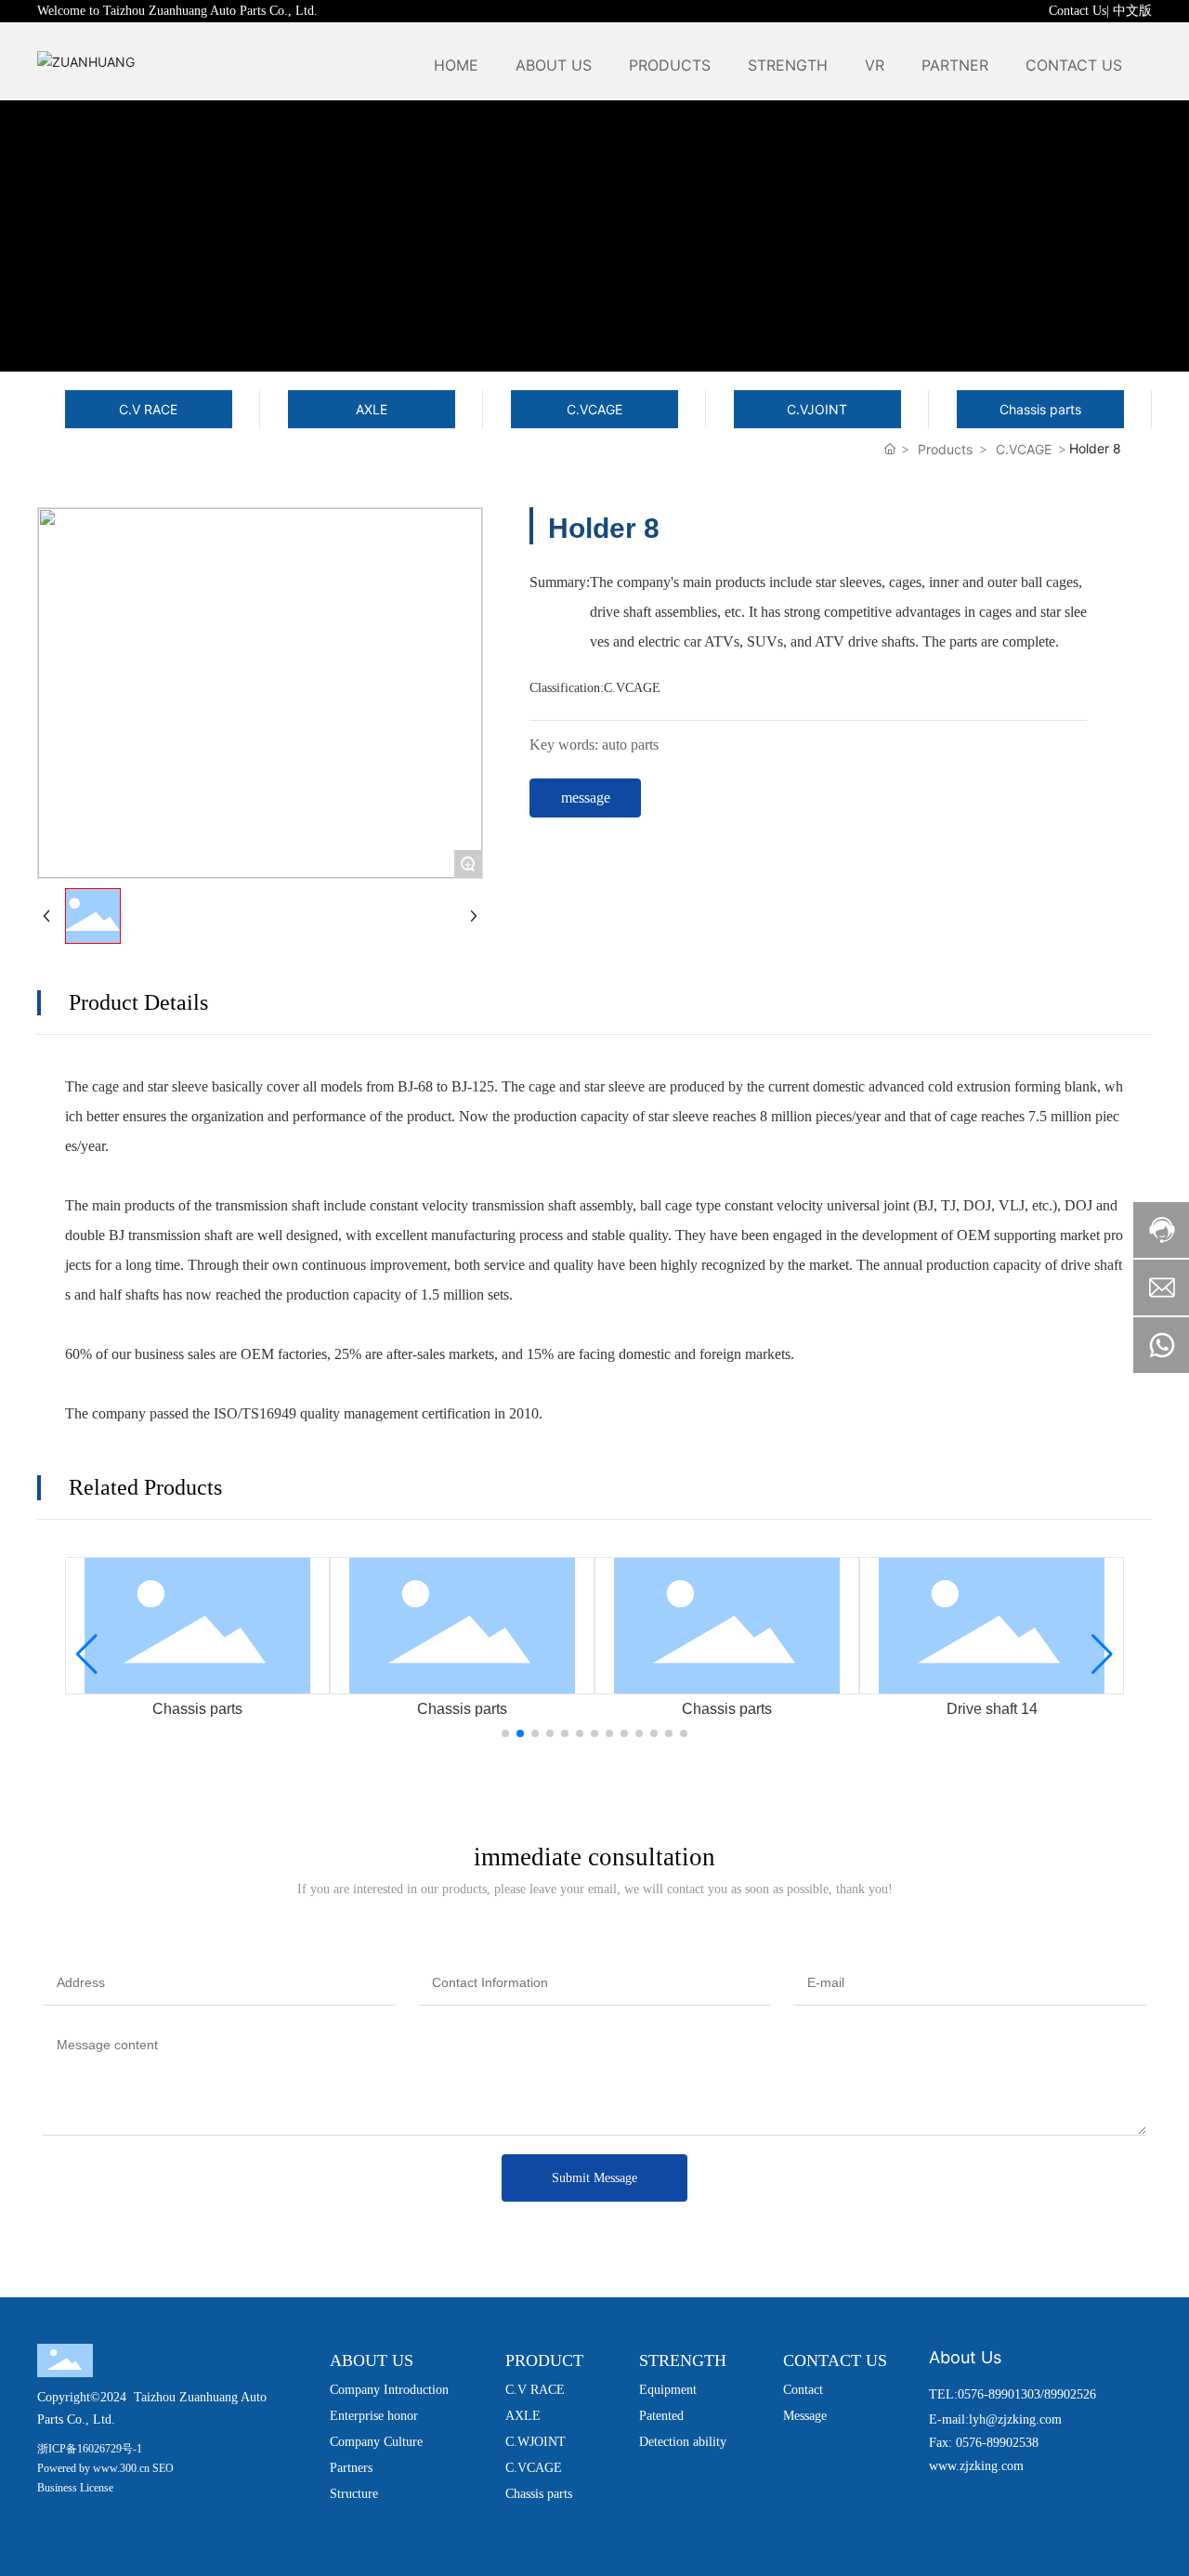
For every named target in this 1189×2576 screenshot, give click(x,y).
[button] (505, 1733)
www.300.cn (121, 2468)
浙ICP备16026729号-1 (90, 2449)
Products (945, 449)
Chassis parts (197, 1709)
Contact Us (1078, 11)
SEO (163, 2468)
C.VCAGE (1024, 449)
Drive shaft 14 (992, 1709)
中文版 (1132, 11)
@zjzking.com (1024, 2419)
